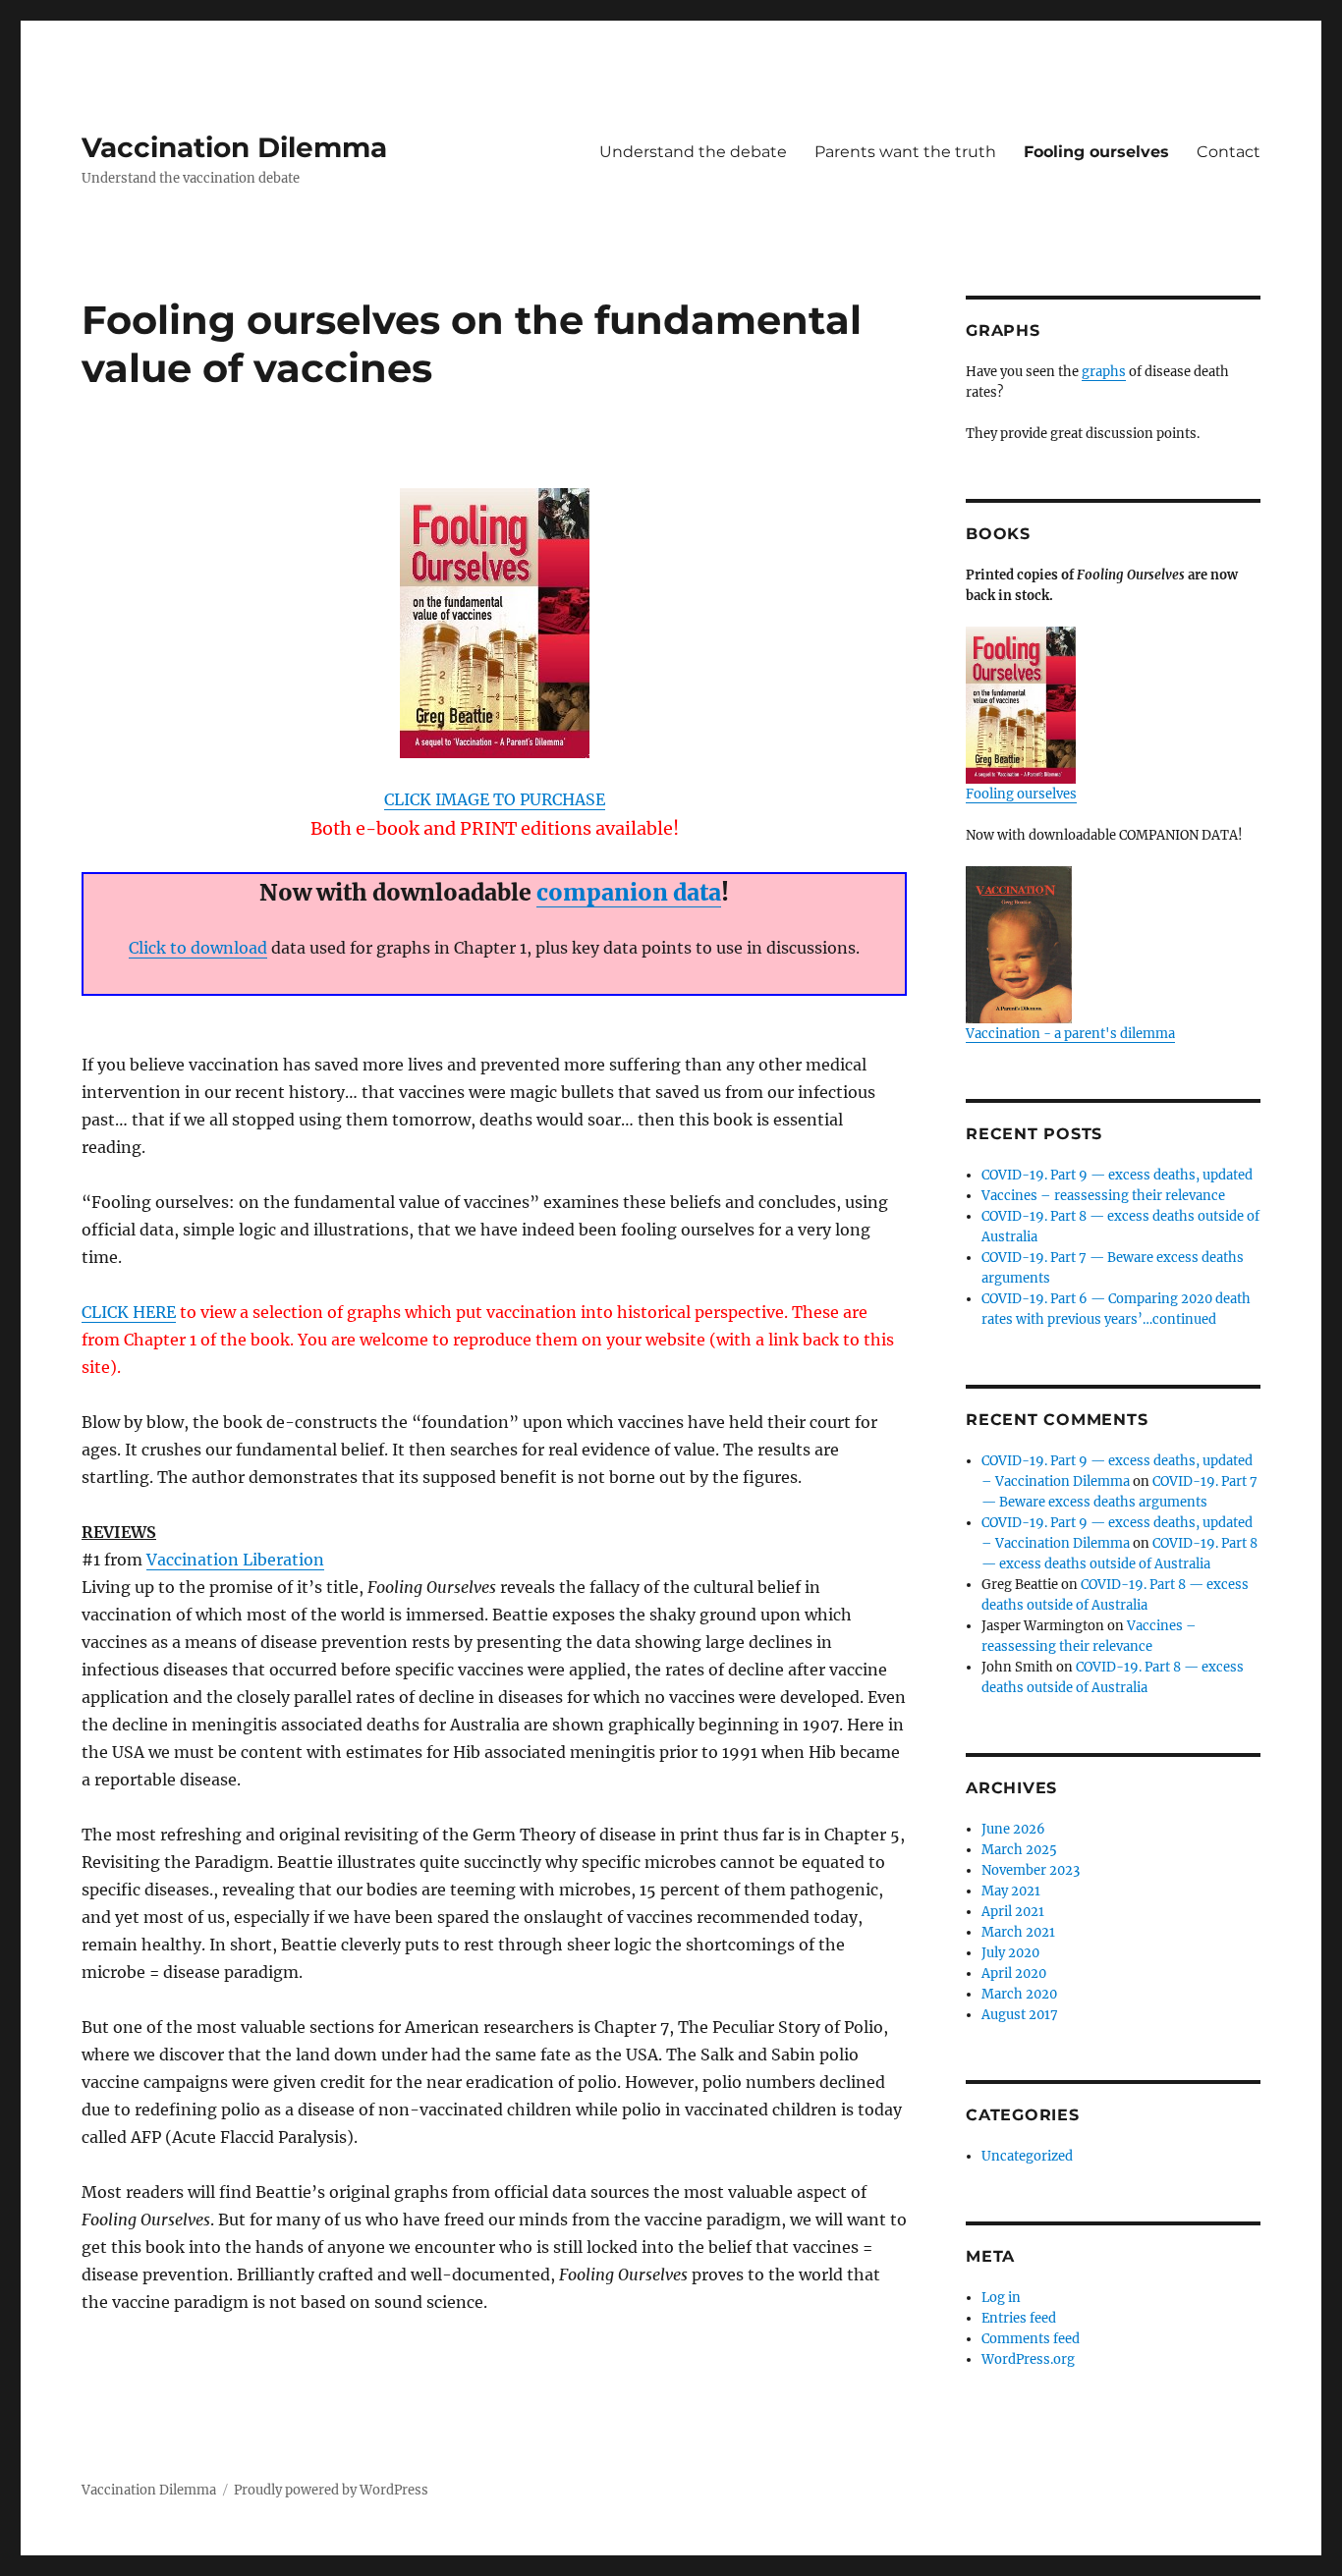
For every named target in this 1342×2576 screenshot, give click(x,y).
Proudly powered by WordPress (331, 2490)
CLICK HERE (129, 1312)
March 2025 (1019, 1850)
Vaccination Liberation (235, 1560)
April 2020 (1014, 1973)
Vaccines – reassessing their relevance (1103, 1196)
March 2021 (1018, 1932)
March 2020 (1019, 1994)
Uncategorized (1027, 2156)
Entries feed (1019, 2318)
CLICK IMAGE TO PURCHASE (495, 799)
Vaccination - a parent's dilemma (1070, 1034)
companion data (629, 892)
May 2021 (1011, 1891)
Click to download (198, 948)
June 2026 (1013, 1829)
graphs (1104, 372)
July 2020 (1010, 1953)
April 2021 (1013, 1912)
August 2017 (1020, 2015)
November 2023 (1031, 1870)
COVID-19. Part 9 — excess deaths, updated (1117, 1175)
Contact (1229, 152)
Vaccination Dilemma (234, 147)
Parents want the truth (905, 152)
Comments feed (1031, 2339)
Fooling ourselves (1096, 152)
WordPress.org (1028, 2359)
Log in (1001, 2298)
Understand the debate (693, 152)
